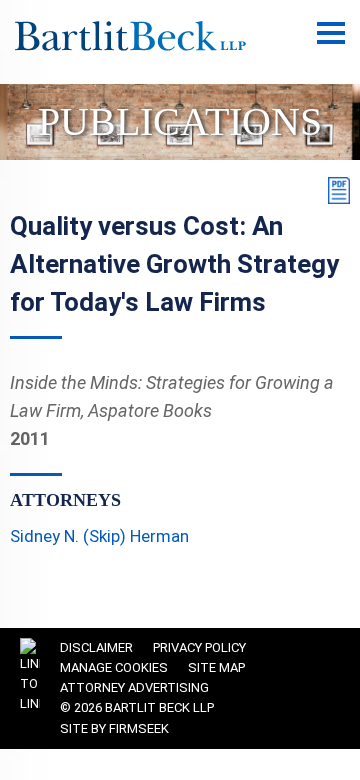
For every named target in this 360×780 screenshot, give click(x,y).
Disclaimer (96, 647)
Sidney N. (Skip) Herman (99, 536)
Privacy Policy (199, 647)
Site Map (216, 667)
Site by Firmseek (114, 728)
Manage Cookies (114, 667)
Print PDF (335, 190)
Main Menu (331, 43)
